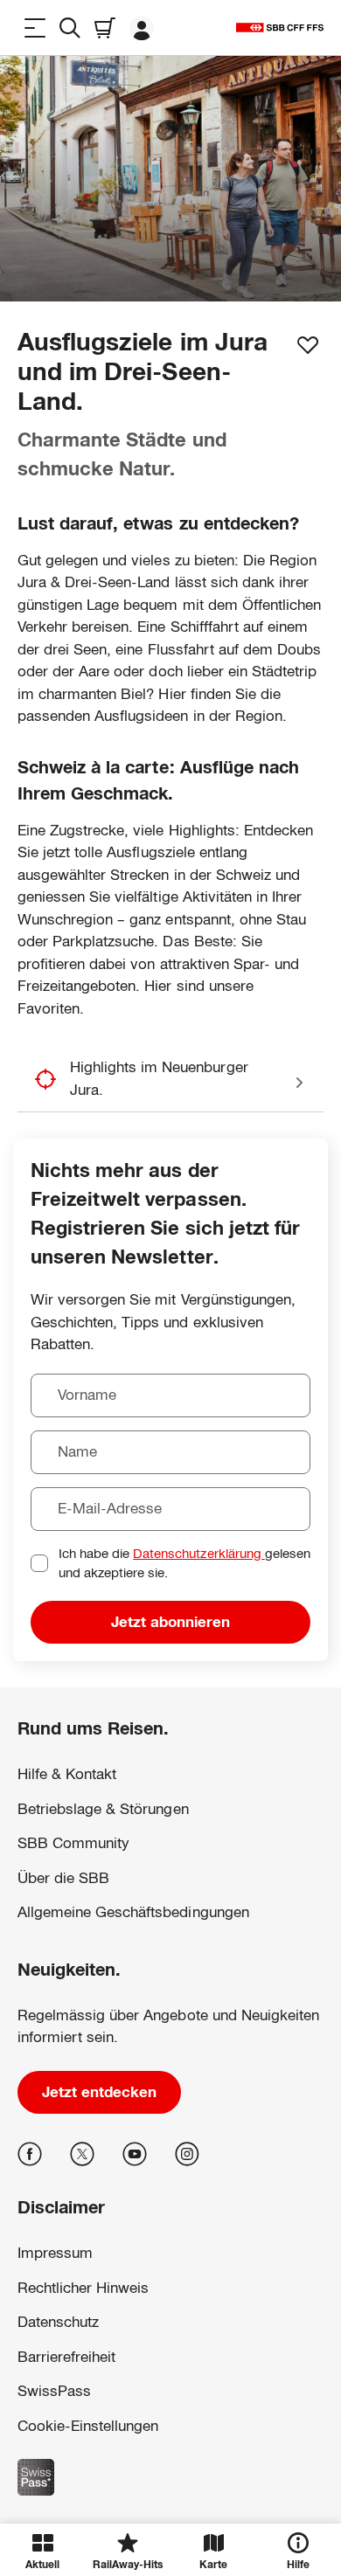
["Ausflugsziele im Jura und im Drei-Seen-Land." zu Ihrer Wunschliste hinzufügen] (308, 345)
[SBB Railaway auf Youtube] (135, 2154)
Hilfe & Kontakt (67, 1774)
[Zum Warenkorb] (105, 28)
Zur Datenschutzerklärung (83, 2402)
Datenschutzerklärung (198, 1553)
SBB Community (73, 1843)
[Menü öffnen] (35, 28)
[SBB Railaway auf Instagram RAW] (187, 2154)
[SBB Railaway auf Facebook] (30, 2154)
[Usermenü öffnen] (142, 28)
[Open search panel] (70, 28)
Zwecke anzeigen (170, 2478)
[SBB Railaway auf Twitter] (82, 2154)
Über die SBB (63, 1878)
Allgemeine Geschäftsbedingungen (133, 1912)
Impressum (45, 2420)
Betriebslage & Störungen (103, 1809)
